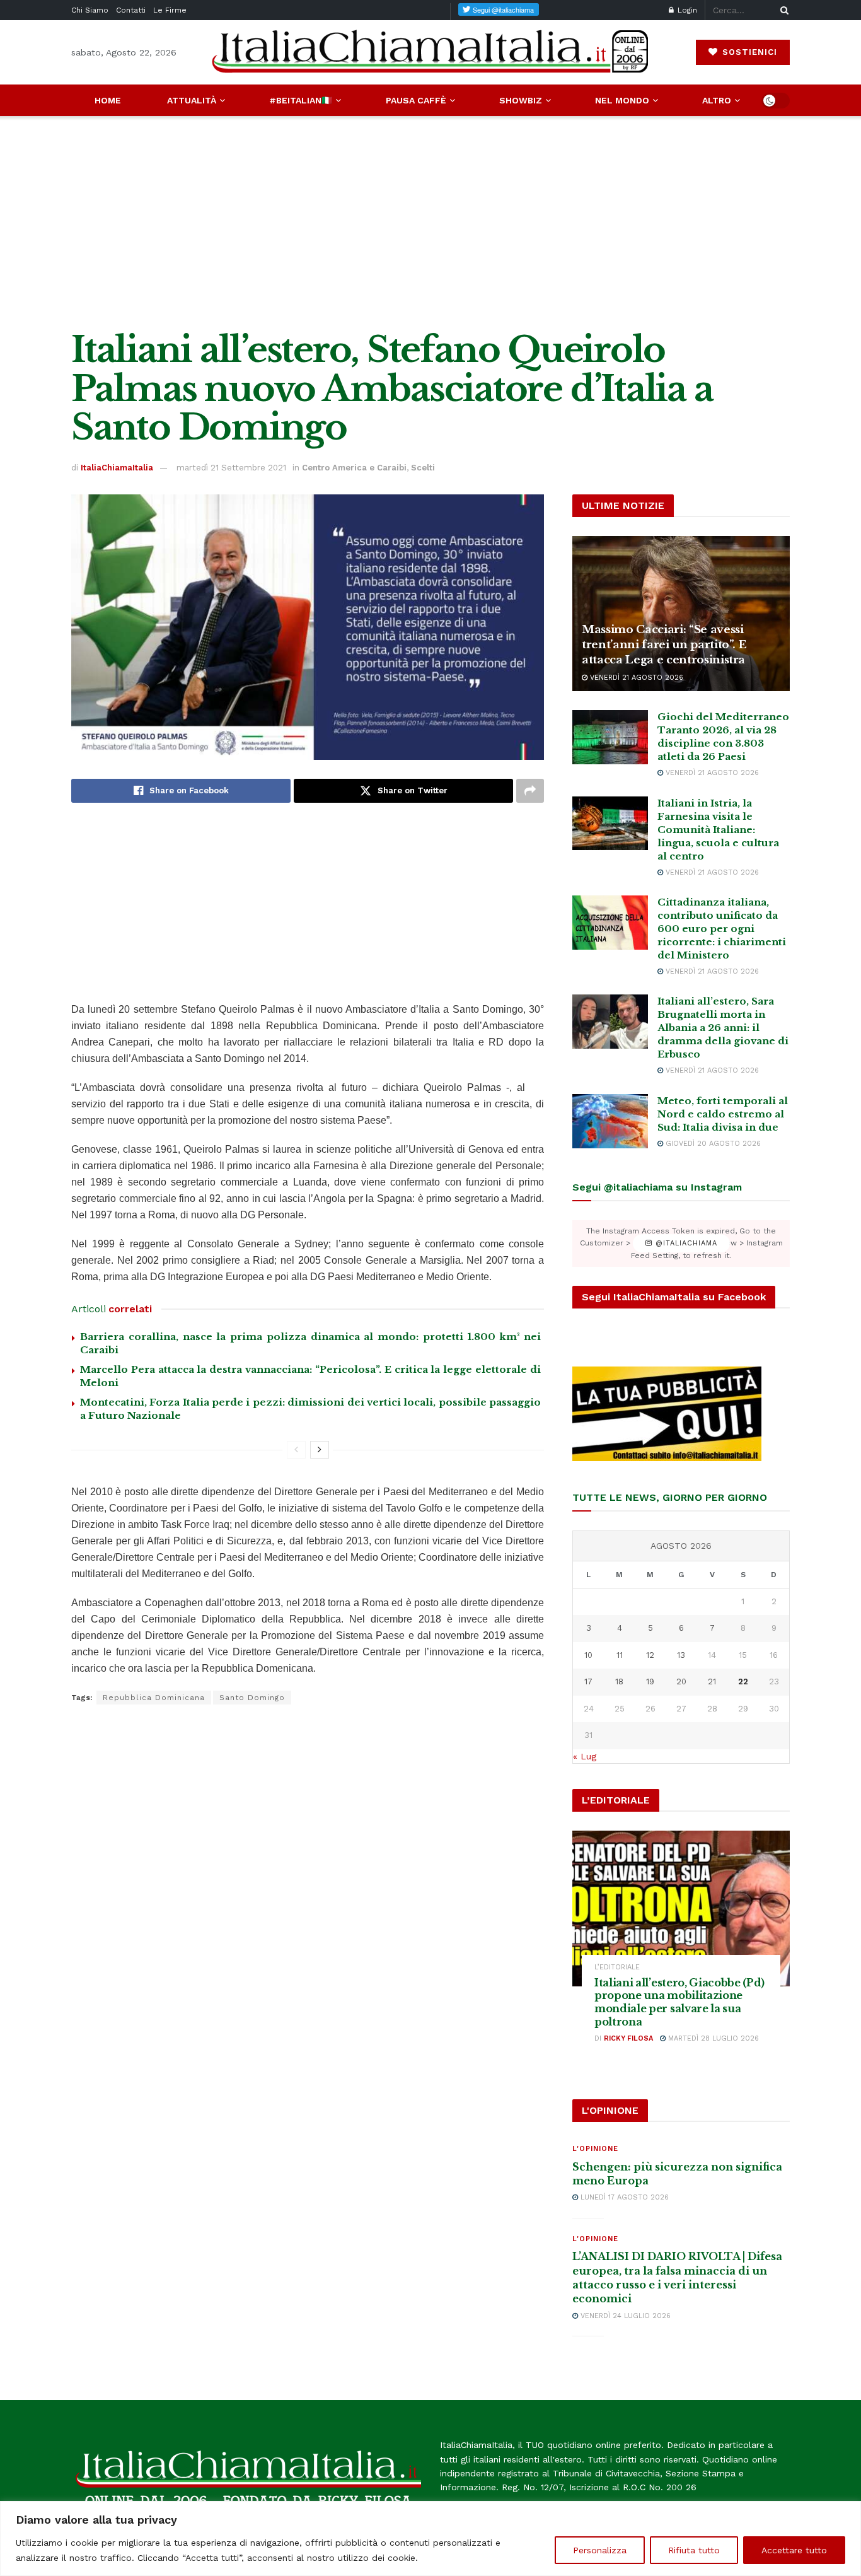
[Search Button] (782, 10)
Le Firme (170, 10)
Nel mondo (622, 100)
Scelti (423, 468)
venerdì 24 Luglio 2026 (624, 2316)
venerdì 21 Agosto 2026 (635, 678)
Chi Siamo (90, 10)
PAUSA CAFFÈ (416, 100)
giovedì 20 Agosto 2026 (712, 1144)
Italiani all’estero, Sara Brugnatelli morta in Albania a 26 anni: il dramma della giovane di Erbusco (723, 1028)
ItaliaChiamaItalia (117, 468)
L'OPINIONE (595, 2149)
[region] (430, 2538)
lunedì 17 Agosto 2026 (623, 2197)
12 (650, 1655)
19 (650, 1681)
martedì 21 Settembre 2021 (231, 468)
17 (588, 1681)
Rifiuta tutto (694, 2550)
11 (620, 1655)
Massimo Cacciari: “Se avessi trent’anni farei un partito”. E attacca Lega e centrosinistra (664, 645)
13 (681, 1655)
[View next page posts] (320, 1450)
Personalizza (600, 2550)
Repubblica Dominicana (154, 1698)
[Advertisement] (430, 223)
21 (712, 1681)
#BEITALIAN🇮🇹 (301, 100)
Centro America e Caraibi (354, 468)
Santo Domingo (252, 1698)
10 (588, 1655)
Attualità (192, 100)
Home (108, 100)
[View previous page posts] (296, 1450)
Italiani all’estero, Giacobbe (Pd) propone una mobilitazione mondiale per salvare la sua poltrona (679, 2002)
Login (686, 10)
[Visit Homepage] (430, 52)
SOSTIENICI (748, 52)
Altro (717, 100)
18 (619, 1681)
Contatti (131, 10)
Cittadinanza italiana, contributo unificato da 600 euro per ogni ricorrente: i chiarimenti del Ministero (722, 929)
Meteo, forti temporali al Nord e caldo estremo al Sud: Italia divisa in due (723, 1114)
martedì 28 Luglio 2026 (712, 2038)
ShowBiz (521, 100)
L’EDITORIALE (617, 1967)
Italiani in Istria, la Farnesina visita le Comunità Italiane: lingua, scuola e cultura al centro (718, 830)
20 (681, 1681)
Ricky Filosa (628, 2038)
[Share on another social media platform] (530, 791)
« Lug (585, 1756)
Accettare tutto (794, 2550)
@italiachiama (685, 1243)
